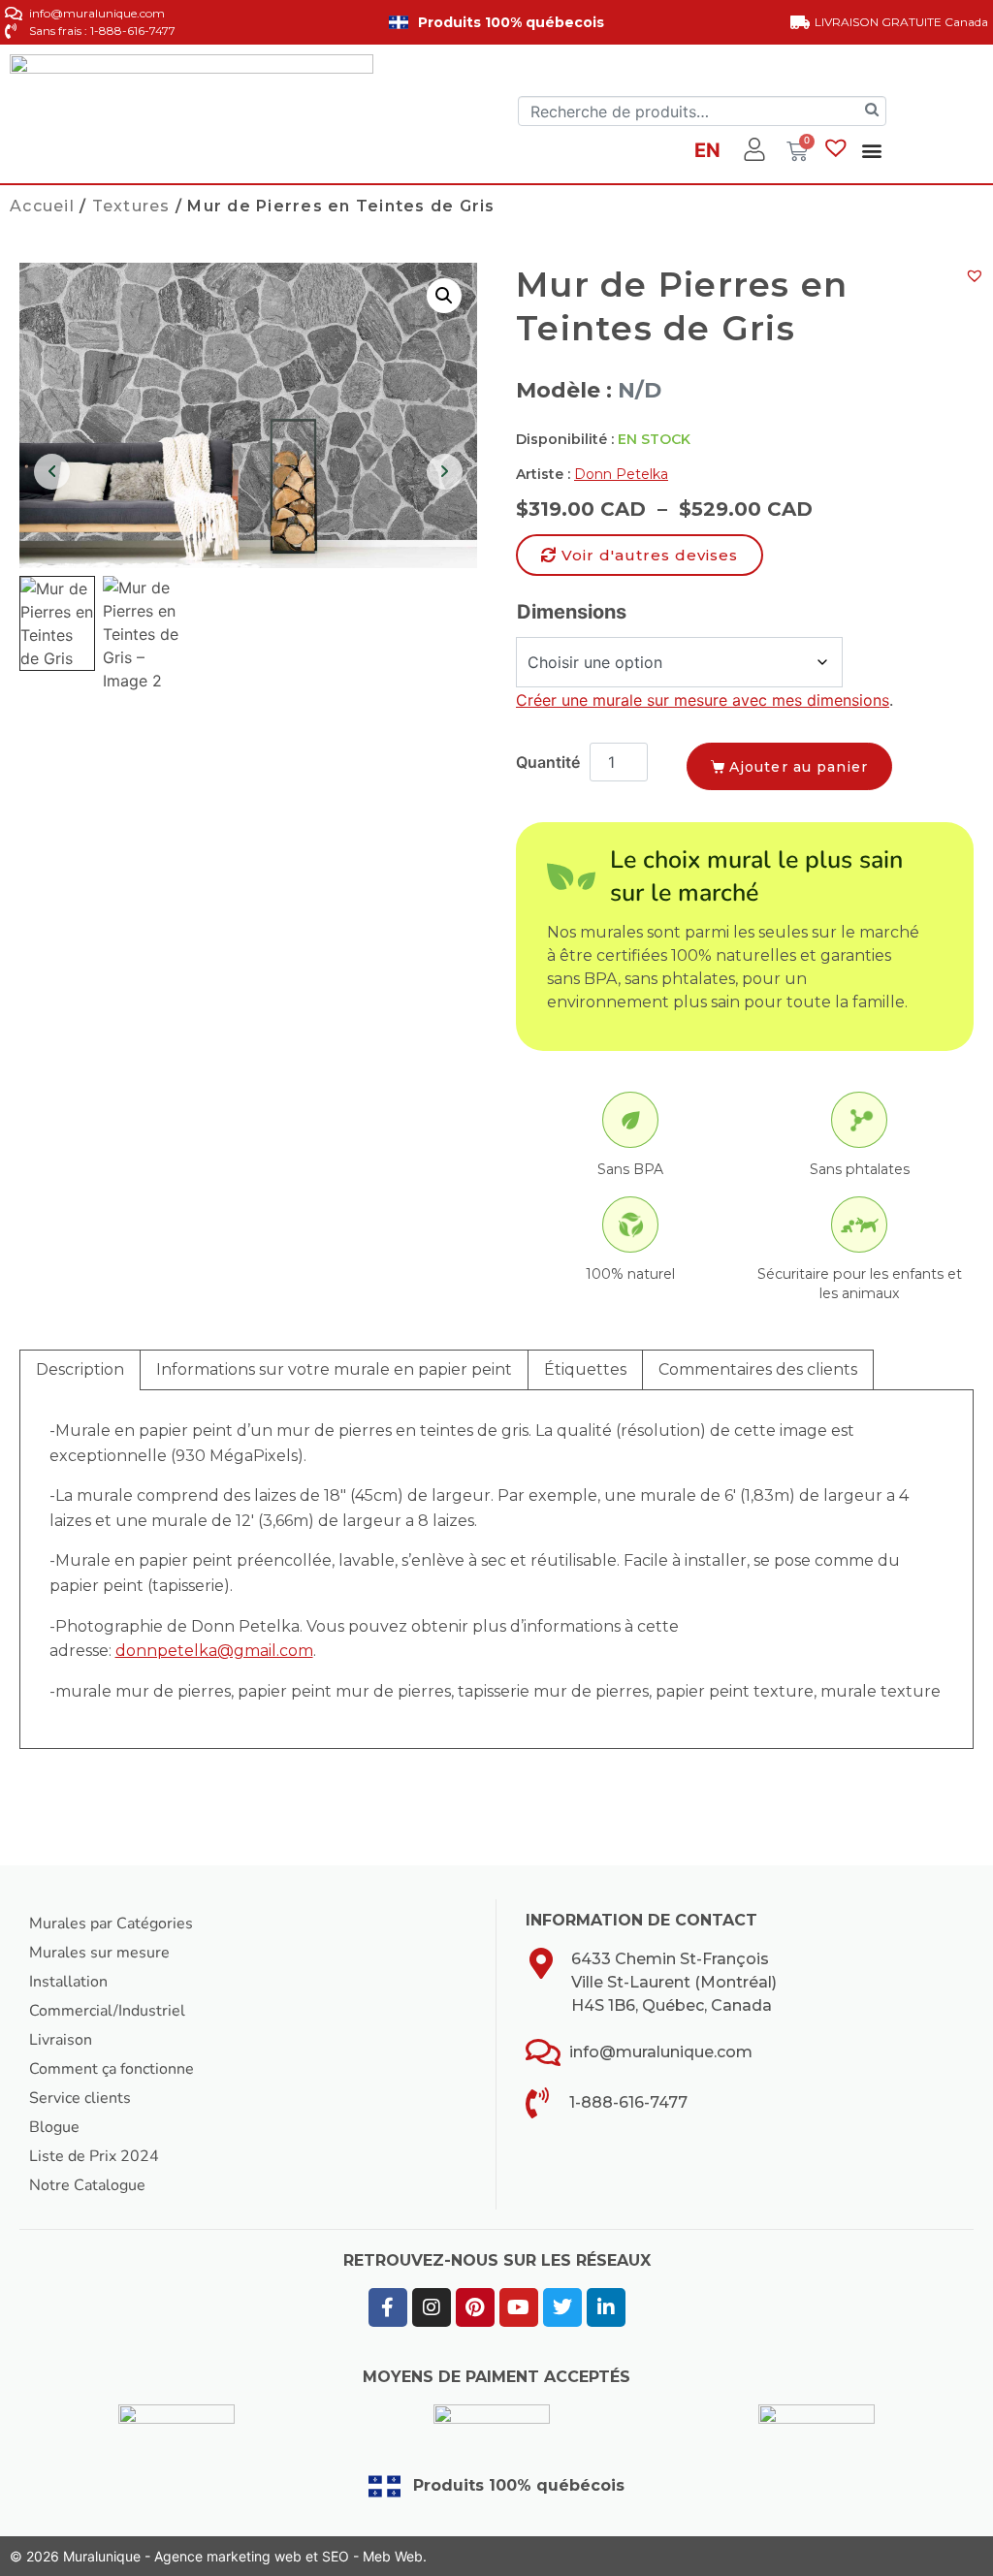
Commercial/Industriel (107, 2011)
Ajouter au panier (799, 767)
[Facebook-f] (388, 2307)
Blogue (54, 2127)
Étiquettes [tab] (585, 1369)
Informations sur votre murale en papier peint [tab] (334, 1369)
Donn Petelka (621, 474)
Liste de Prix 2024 (94, 2156)
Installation (68, 1982)
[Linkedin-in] (606, 2307)
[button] (871, 150)
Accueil (42, 206)
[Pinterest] (475, 2307)
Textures (131, 206)
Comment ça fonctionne (112, 2069)
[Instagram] (432, 2307)
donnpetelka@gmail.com (214, 1651)
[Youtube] (519, 2307)
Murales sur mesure (99, 1953)
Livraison (61, 2040)
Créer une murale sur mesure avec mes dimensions (703, 700)
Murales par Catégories (111, 1924)
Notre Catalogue (87, 2185)
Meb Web (393, 2556)
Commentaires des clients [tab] (758, 1369)
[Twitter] (562, 2307)
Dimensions (572, 612)
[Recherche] (872, 111)
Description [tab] (80, 1369)
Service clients (80, 2098)
